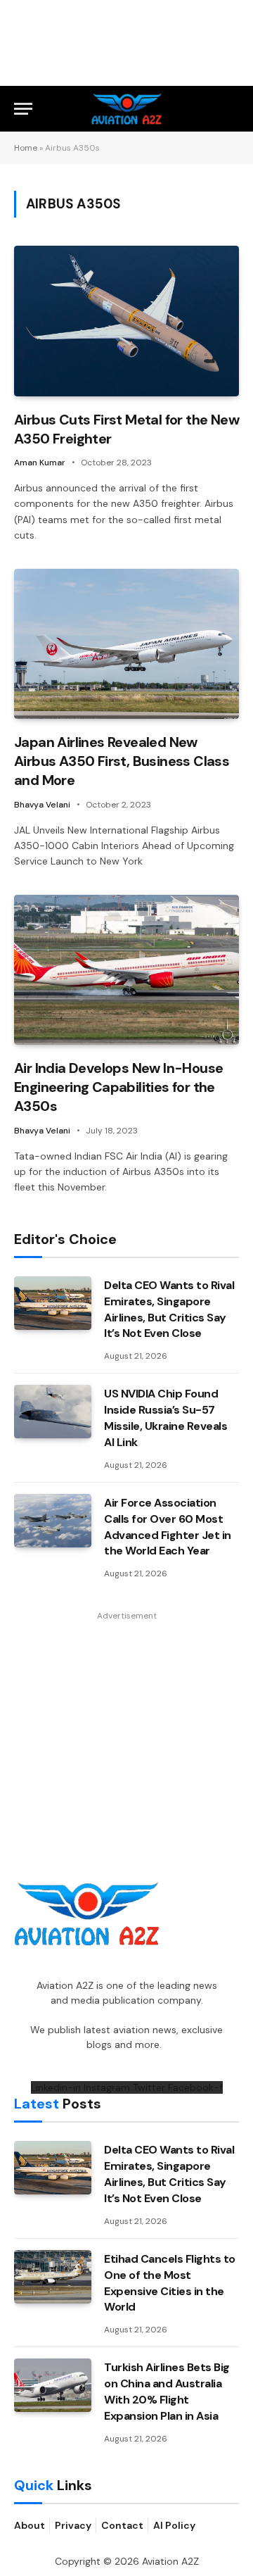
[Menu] (23, 109)
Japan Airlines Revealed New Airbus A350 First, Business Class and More (122, 761)
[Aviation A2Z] (127, 109)
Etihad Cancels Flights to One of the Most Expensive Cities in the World (170, 2283)
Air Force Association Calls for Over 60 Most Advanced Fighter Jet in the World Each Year (168, 1527)
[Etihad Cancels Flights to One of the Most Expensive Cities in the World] (53, 2277)
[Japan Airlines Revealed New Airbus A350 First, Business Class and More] (126, 644)
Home (26, 148)
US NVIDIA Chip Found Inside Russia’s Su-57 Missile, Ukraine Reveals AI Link (166, 1418)
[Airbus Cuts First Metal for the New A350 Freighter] (126, 321)
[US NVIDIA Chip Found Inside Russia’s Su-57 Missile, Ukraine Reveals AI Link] (53, 1412)
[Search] (233, 109)
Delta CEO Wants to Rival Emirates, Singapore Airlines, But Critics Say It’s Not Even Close (169, 1309)
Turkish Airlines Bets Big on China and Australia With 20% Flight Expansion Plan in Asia (167, 2392)
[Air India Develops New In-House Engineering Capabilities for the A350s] (126, 970)
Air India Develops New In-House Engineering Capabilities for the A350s (118, 1087)
